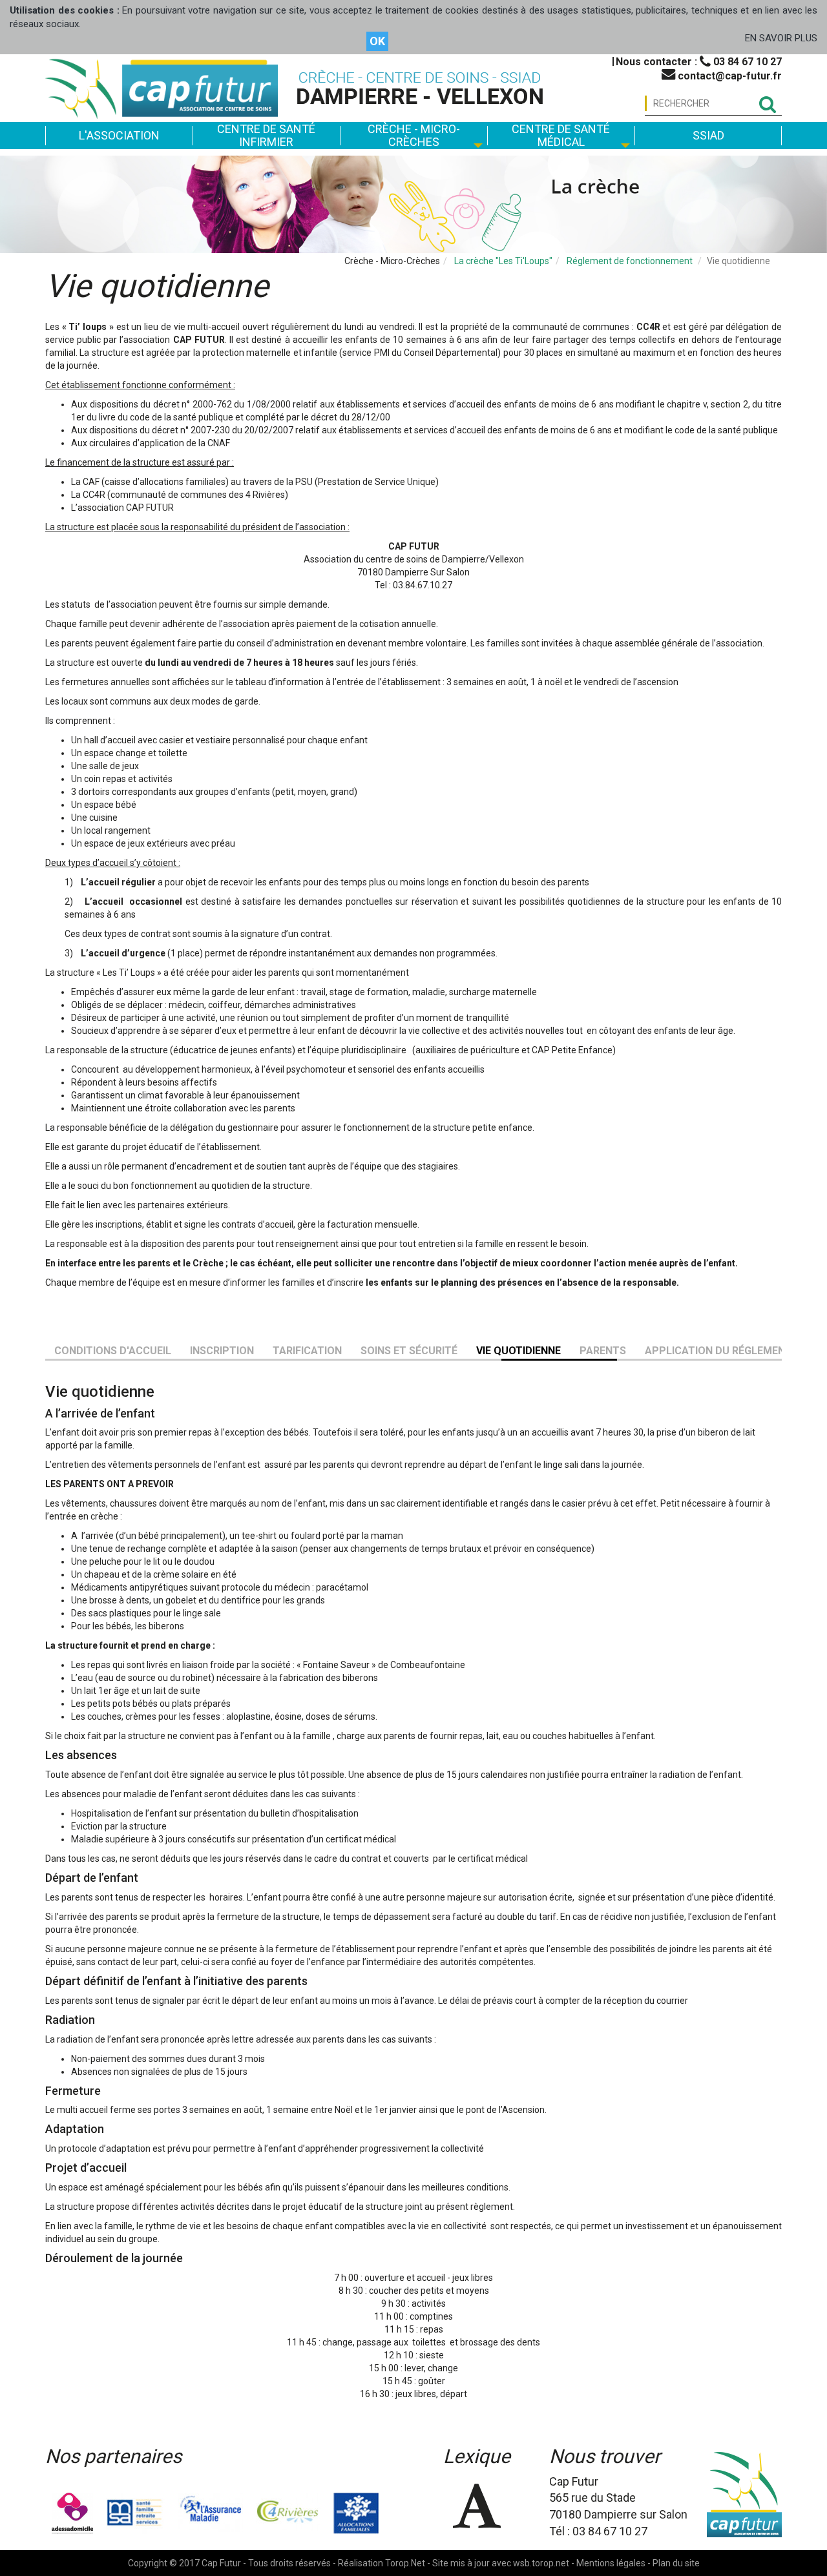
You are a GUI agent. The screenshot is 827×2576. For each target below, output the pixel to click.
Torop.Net (405, 2563)
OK (377, 41)
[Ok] (767, 104)
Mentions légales (611, 2563)
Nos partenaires (113, 2456)
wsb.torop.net (541, 2563)
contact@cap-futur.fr (728, 76)
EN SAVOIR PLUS (781, 38)
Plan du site (676, 2563)
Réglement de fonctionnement (630, 261)
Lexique (477, 2456)
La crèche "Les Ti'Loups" (503, 261)
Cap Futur (221, 2563)
